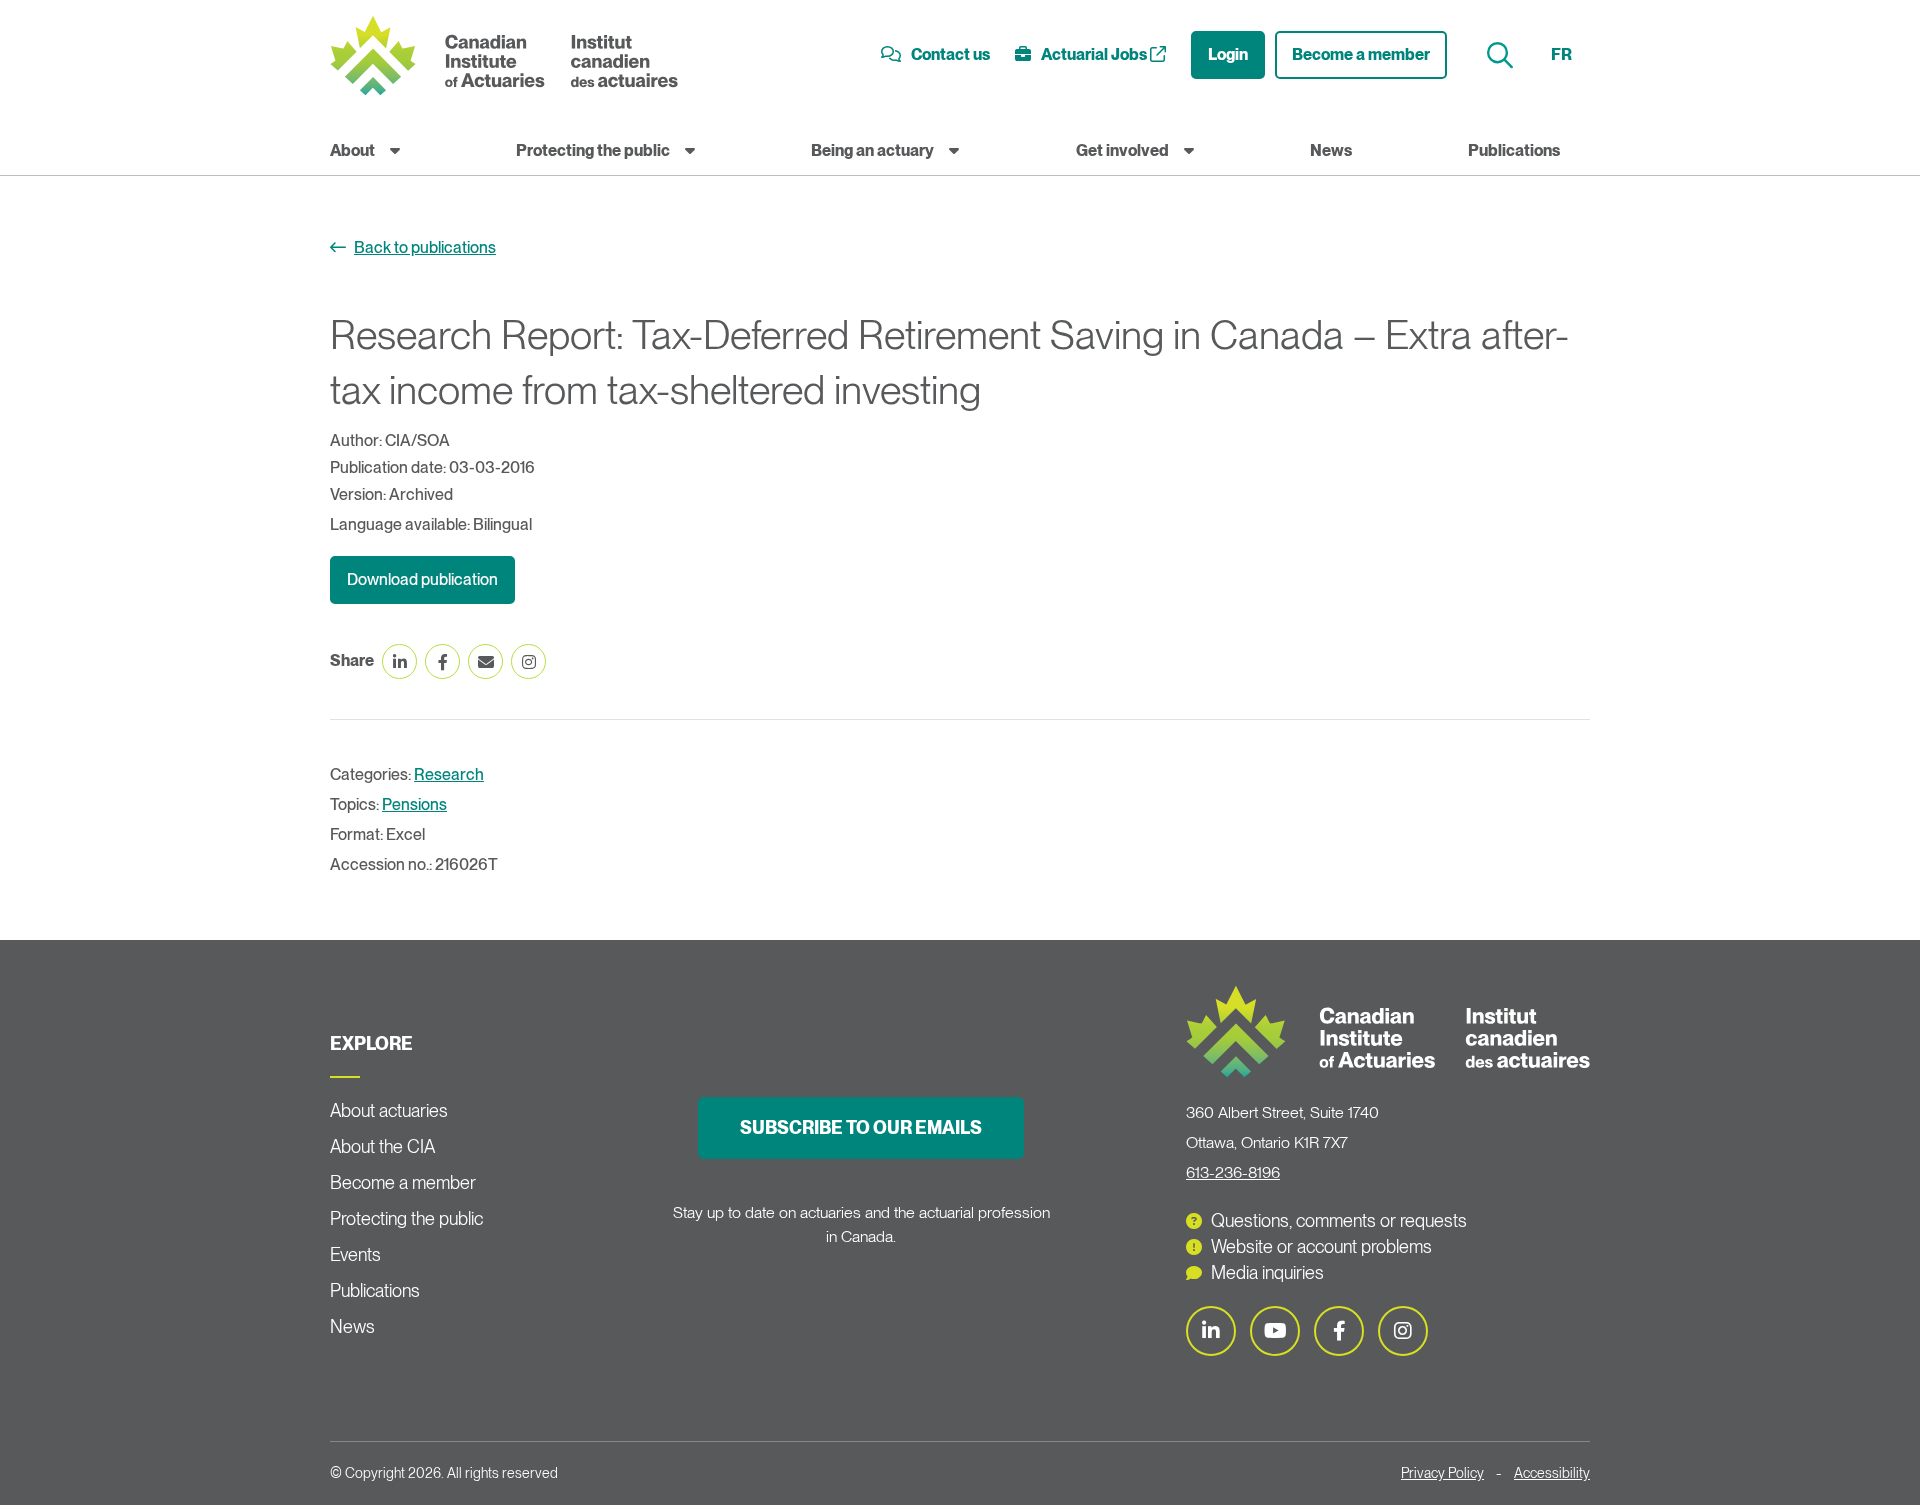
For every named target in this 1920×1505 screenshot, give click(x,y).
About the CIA (382, 1146)
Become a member (1361, 54)
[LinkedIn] (1211, 1331)
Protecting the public (593, 150)
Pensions (414, 804)
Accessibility (1552, 1473)
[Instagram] (1403, 1331)
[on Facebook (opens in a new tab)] (442, 661)
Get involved (1122, 150)
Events (355, 1254)
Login (1228, 54)
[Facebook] (1339, 1331)
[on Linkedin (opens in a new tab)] (399, 661)
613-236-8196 (1233, 1172)
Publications (1514, 150)
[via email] (485, 661)
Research (449, 774)
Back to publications (425, 247)
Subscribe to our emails (861, 1127)
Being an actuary (872, 150)
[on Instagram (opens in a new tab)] (528, 661)
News (1331, 150)
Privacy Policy (1442, 1473)
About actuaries (389, 1110)
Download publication (422, 579)
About (352, 150)
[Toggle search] (1502, 55)
